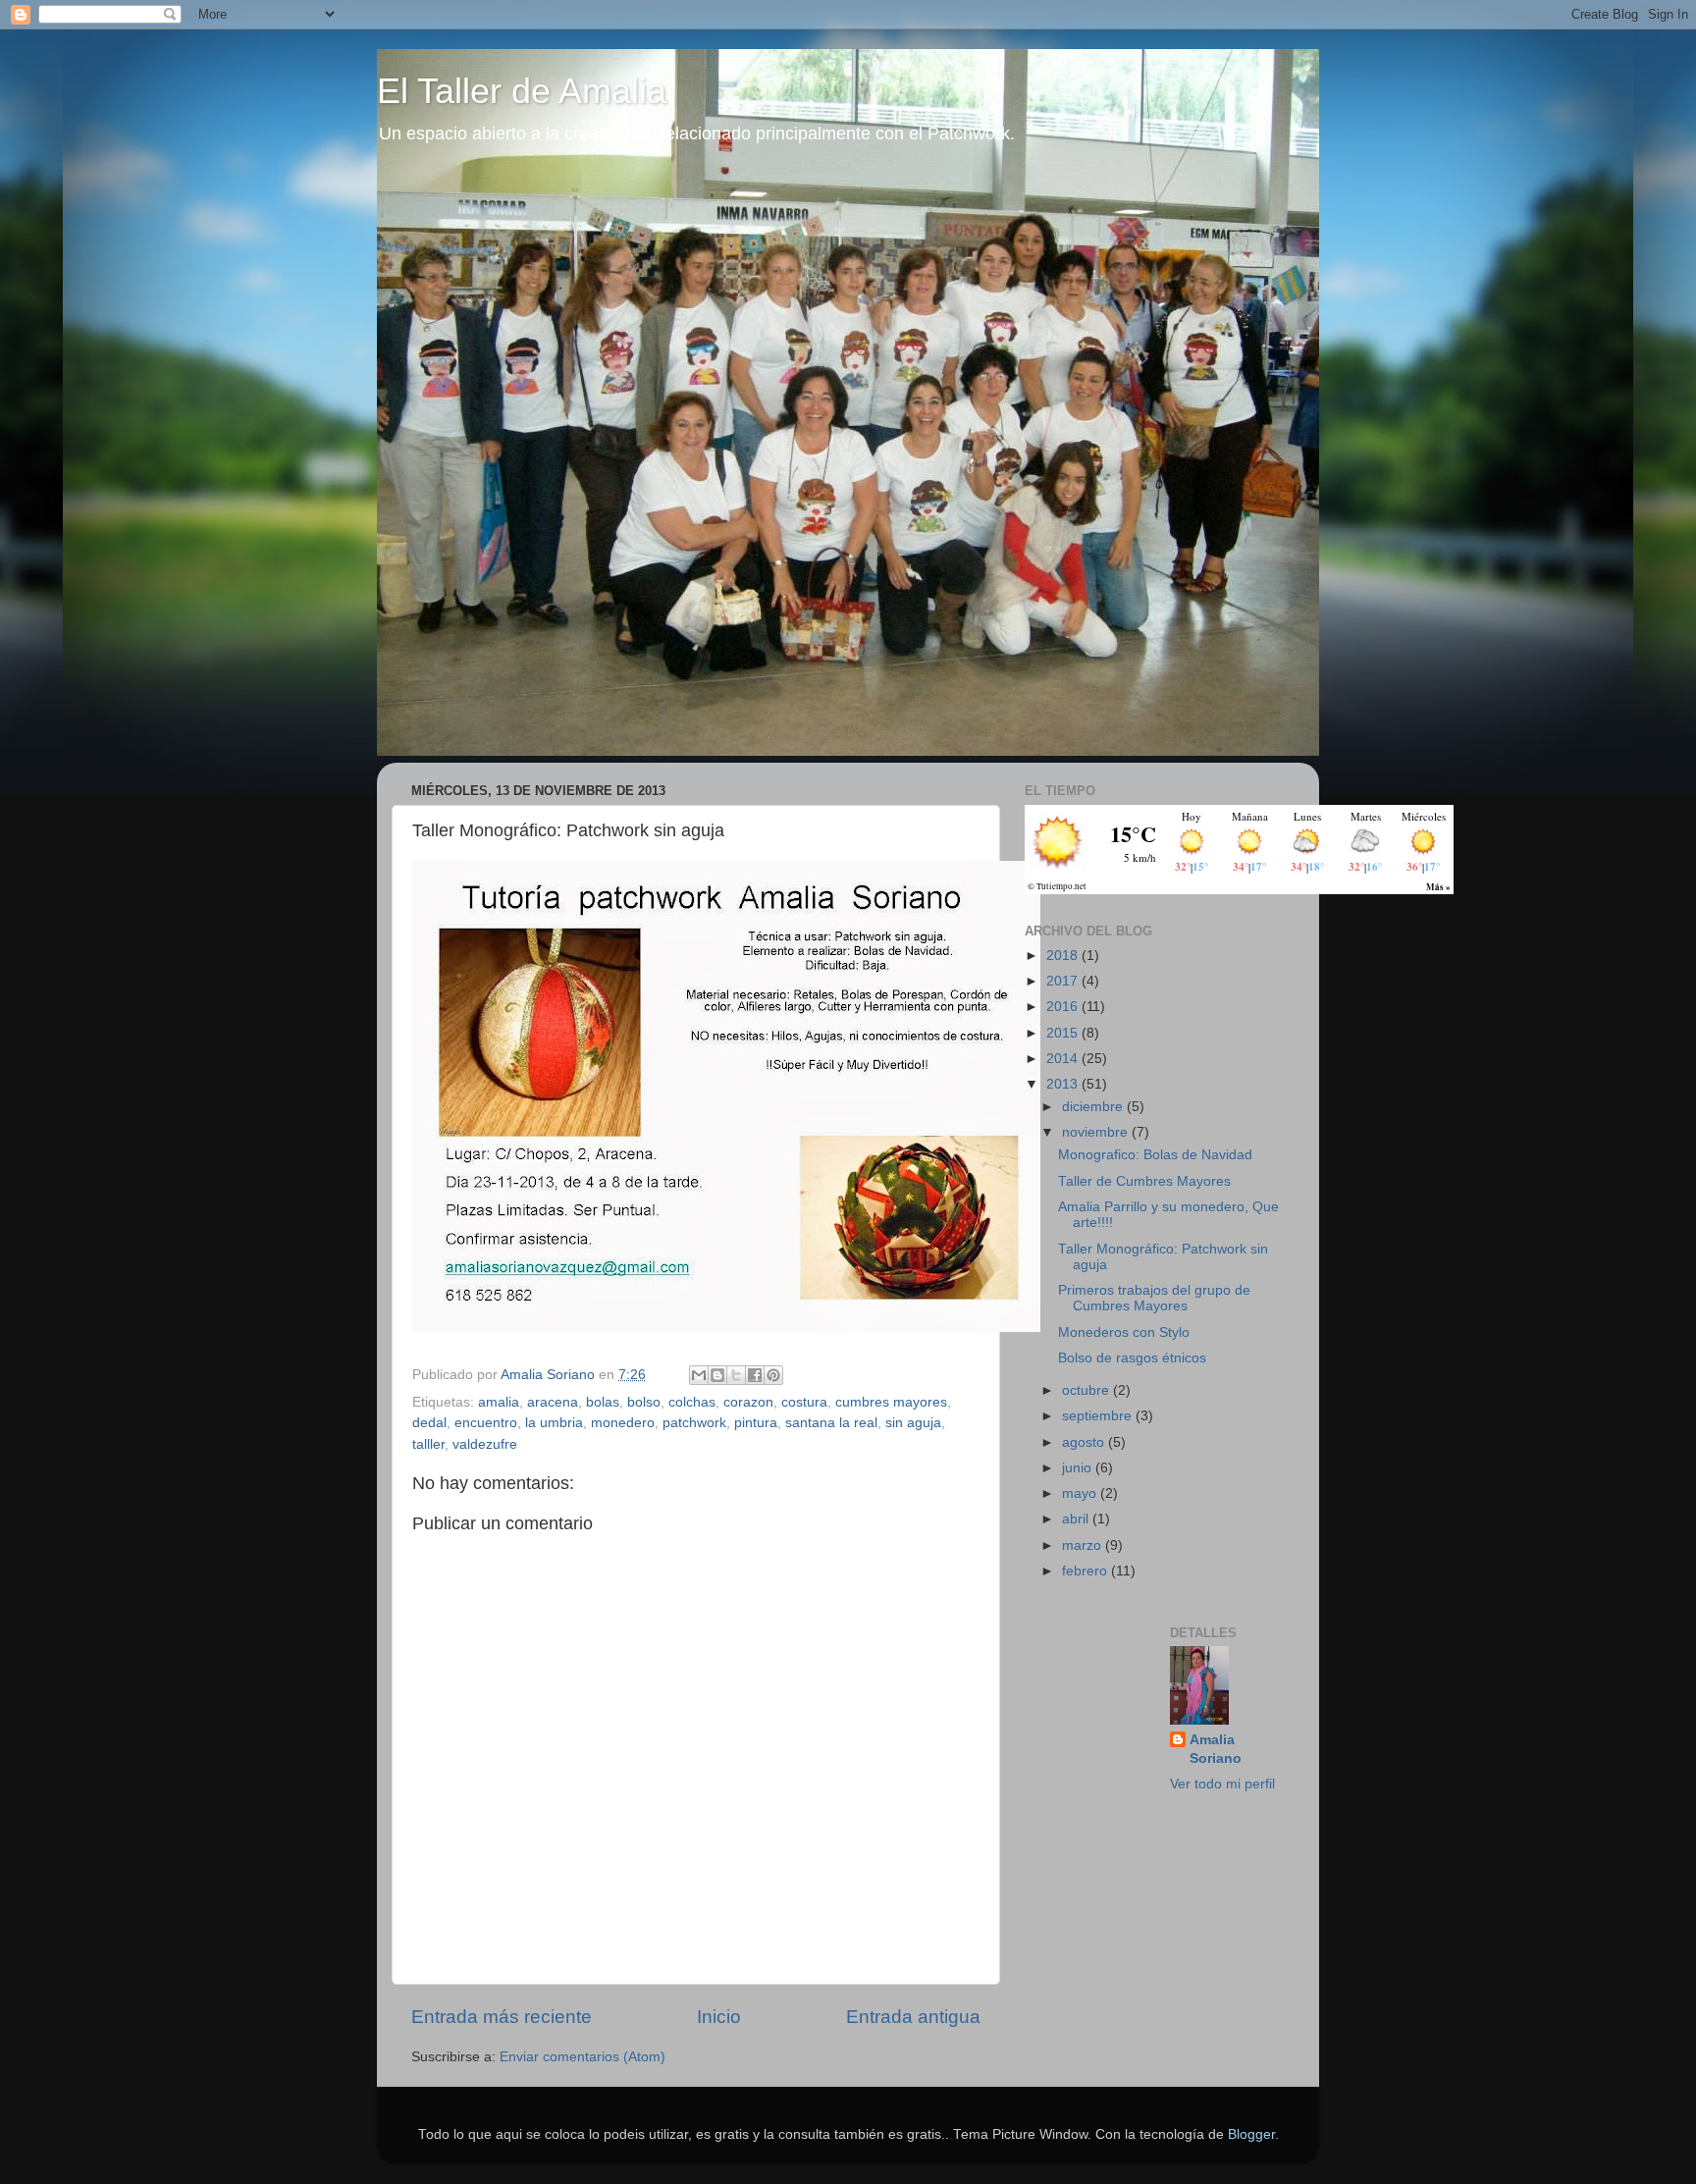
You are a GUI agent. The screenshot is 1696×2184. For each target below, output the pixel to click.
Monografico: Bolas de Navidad (1155, 1155)
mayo (1081, 1493)
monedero (623, 1423)
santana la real (831, 1423)
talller (428, 1444)
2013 (1064, 1084)
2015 (1064, 1033)
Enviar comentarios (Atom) (583, 2057)
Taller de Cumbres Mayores (1144, 1181)
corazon (748, 1402)
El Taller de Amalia (522, 91)
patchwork (694, 1423)
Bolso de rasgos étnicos (1132, 1358)
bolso (644, 1402)
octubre (1087, 1390)
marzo (1084, 1545)
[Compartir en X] (736, 1375)
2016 (1064, 1007)
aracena (553, 1402)
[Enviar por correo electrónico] (699, 1375)
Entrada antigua (913, 2017)
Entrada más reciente (502, 2017)
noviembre (1097, 1132)
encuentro (486, 1423)
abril (1077, 1519)
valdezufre (485, 1444)
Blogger (1251, 2134)
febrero (1086, 1571)
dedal (429, 1423)
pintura (756, 1423)
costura (804, 1402)
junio (1079, 1468)
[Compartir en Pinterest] (773, 1375)
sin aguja (913, 1423)
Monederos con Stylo (1124, 1332)
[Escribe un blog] (717, 1375)
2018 (1064, 956)
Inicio (719, 2017)
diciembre (1094, 1107)
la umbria (554, 1423)
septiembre (1099, 1416)
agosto (1085, 1442)
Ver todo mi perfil (1222, 1784)
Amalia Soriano (1216, 1749)
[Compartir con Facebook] (755, 1375)
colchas (692, 1402)
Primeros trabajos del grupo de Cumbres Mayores (1154, 1298)
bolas (603, 1402)
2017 (1064, 981)
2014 (1064, 1059)
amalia (499, 1402)
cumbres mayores (891, 1402)
